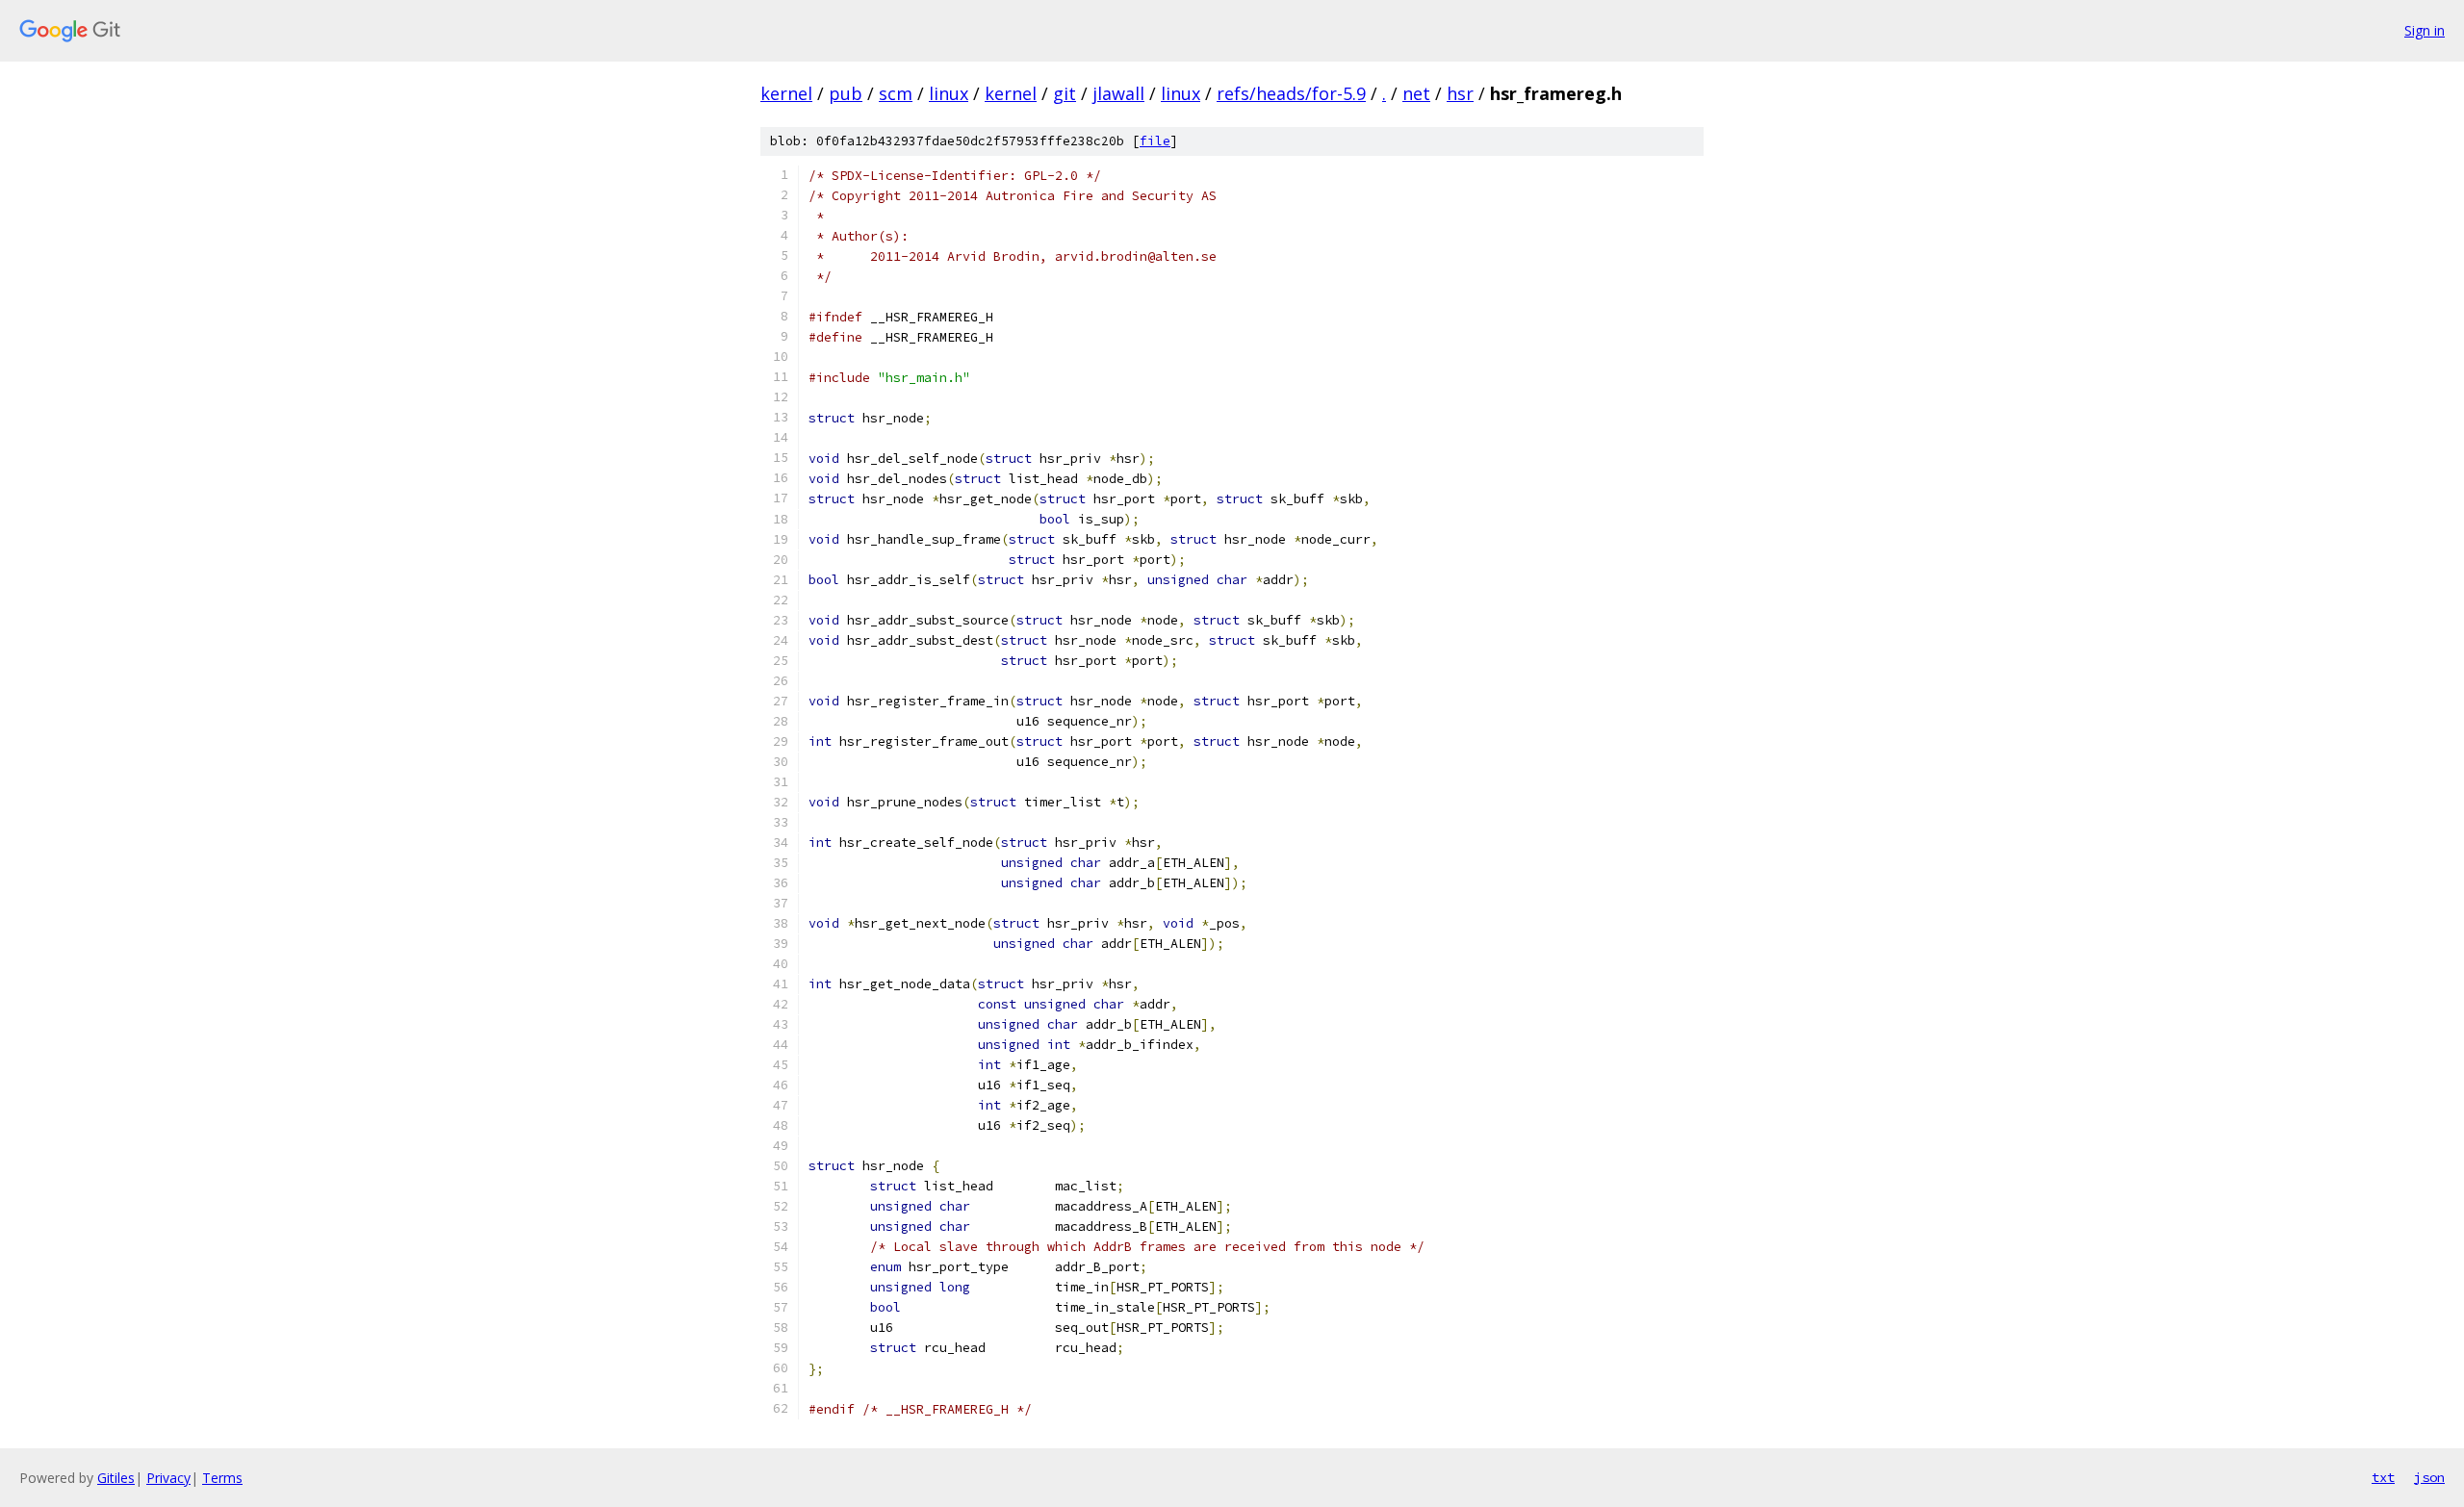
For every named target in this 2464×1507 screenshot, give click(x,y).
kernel (786, 93)
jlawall (1118, 93)
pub (846, 93)
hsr (1460, 93)
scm (896, 93)
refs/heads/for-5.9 (1291, 93)
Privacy (168, 1478)
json (2429, 1477)
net (1416, 93)
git (1065, 93)
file (1155, 141)
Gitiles (116, 1478)
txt (2383, 1477)
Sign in (2425, 30)
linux (949, 93)
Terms (222, 1478)
